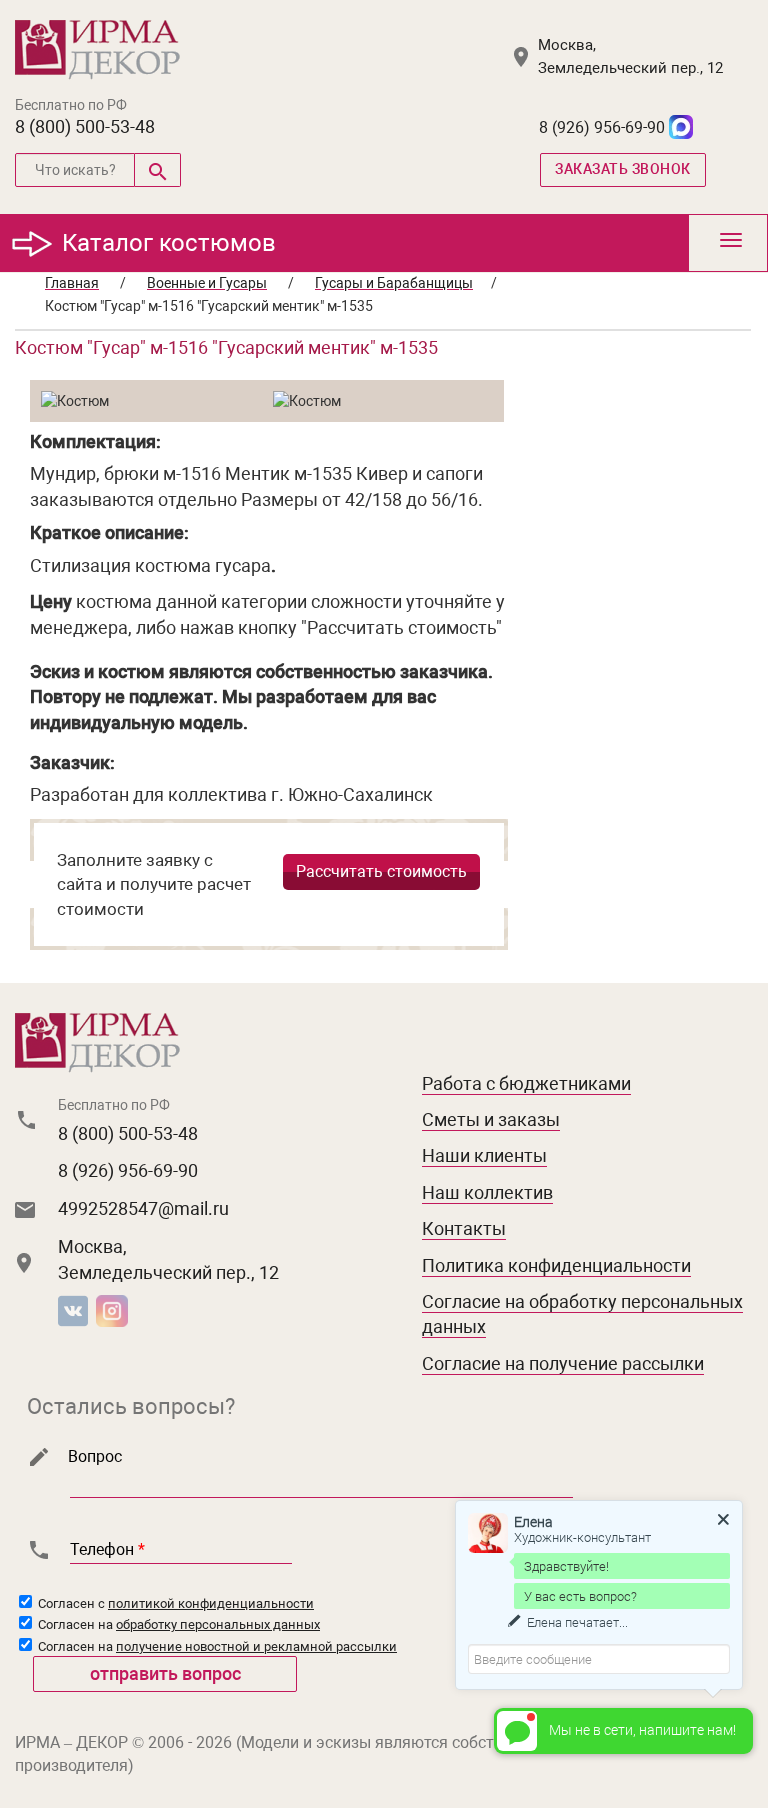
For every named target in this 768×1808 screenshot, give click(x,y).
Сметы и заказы (491, 1119)
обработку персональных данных (218, 1624)
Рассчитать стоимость (381, 871)
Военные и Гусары (207, 283)
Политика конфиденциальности (556, 1265)
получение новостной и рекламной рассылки (256, 1646)
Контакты (464, 1228)
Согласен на (177, 1624)
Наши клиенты (484, 1155)
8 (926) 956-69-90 (602, 127)
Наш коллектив (487, 1192)
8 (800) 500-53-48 (85, 126)
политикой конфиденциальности (211, 1603)
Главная (72, 283)
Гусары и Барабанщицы (394, 283)
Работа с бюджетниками (526, 1083)
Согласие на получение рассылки (563, 1363)
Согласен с (174, 1603)
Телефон (107, 1549)
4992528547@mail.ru (143, 1208)
